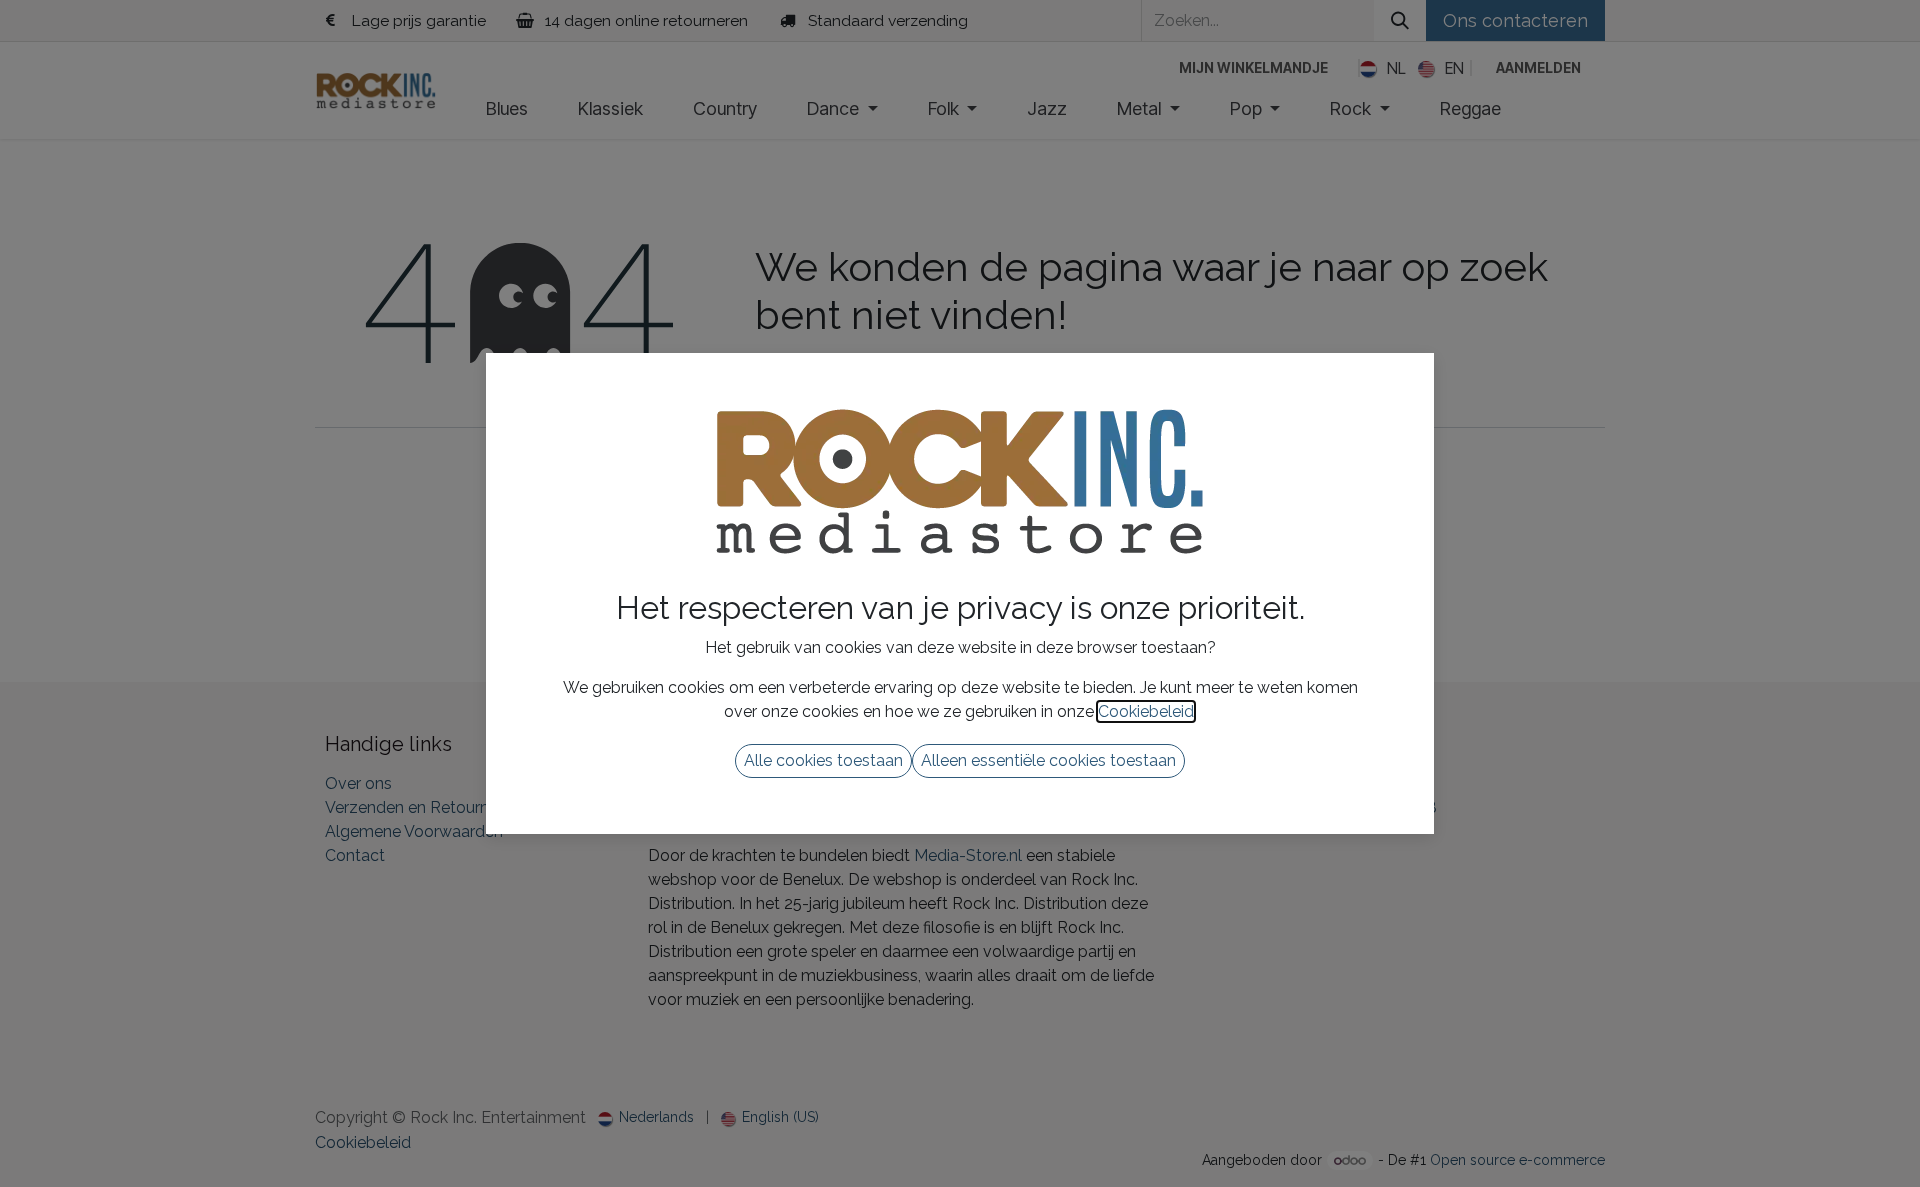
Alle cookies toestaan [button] (823, 760)
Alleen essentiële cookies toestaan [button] (1048, 760)
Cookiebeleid (1146, 711)
